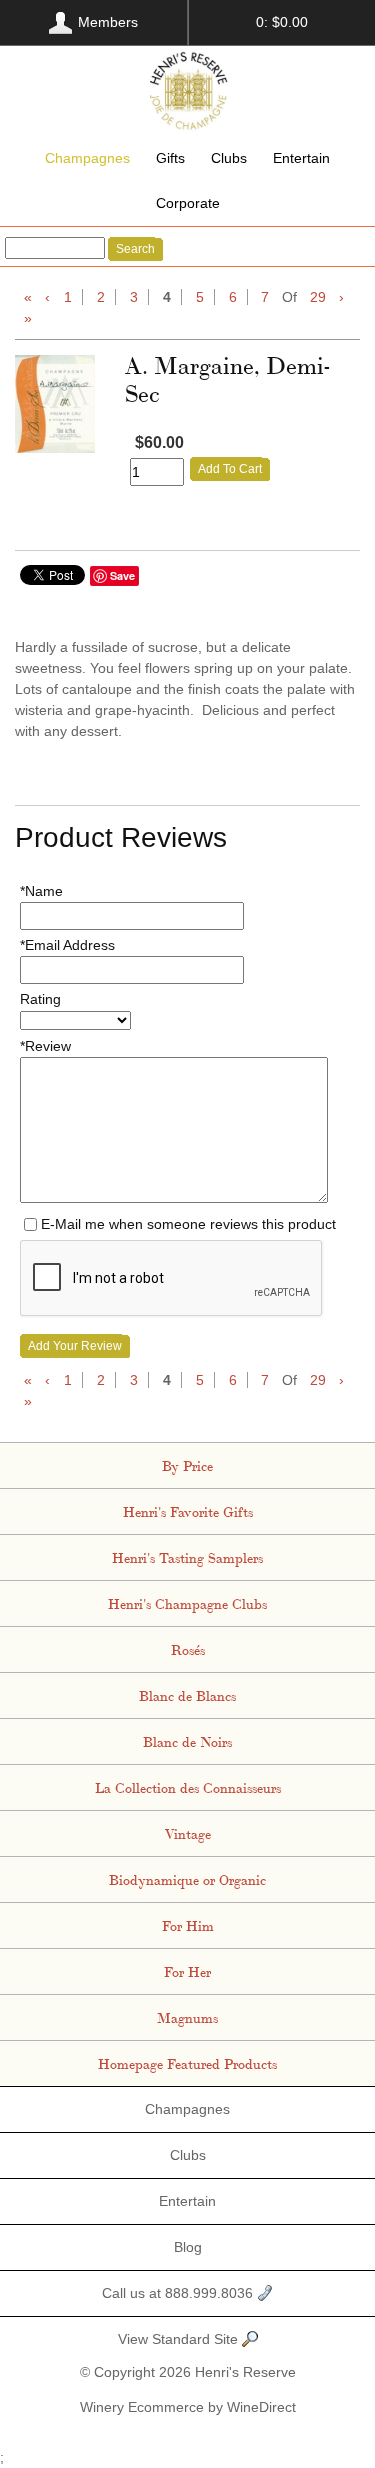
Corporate (188, 203)
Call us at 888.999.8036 (179, 2293)
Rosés (188, 1649)
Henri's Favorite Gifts (188, 1511)
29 (318, 297)
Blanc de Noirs (187, 1741)
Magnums (187, 2017)
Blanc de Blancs (187, 1695)
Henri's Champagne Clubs (187, 1603)
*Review (45, 1046)
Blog (188, 2247)
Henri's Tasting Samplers (187, 1557)
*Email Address (67, 945)
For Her (187, 1971)
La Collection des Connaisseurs (188, 1787)
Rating (40, 999)
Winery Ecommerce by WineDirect (188, 2407)
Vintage (188, 1833)
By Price (187, 1465)
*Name (41, 891)
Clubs (229, 158)
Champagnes (87, 158)
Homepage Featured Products (187, 2063)
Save (122, 575)
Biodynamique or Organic (187, 1879)
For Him (188, 1925)
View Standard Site (180, 2339)
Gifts (170, 158)
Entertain (301, 158)
